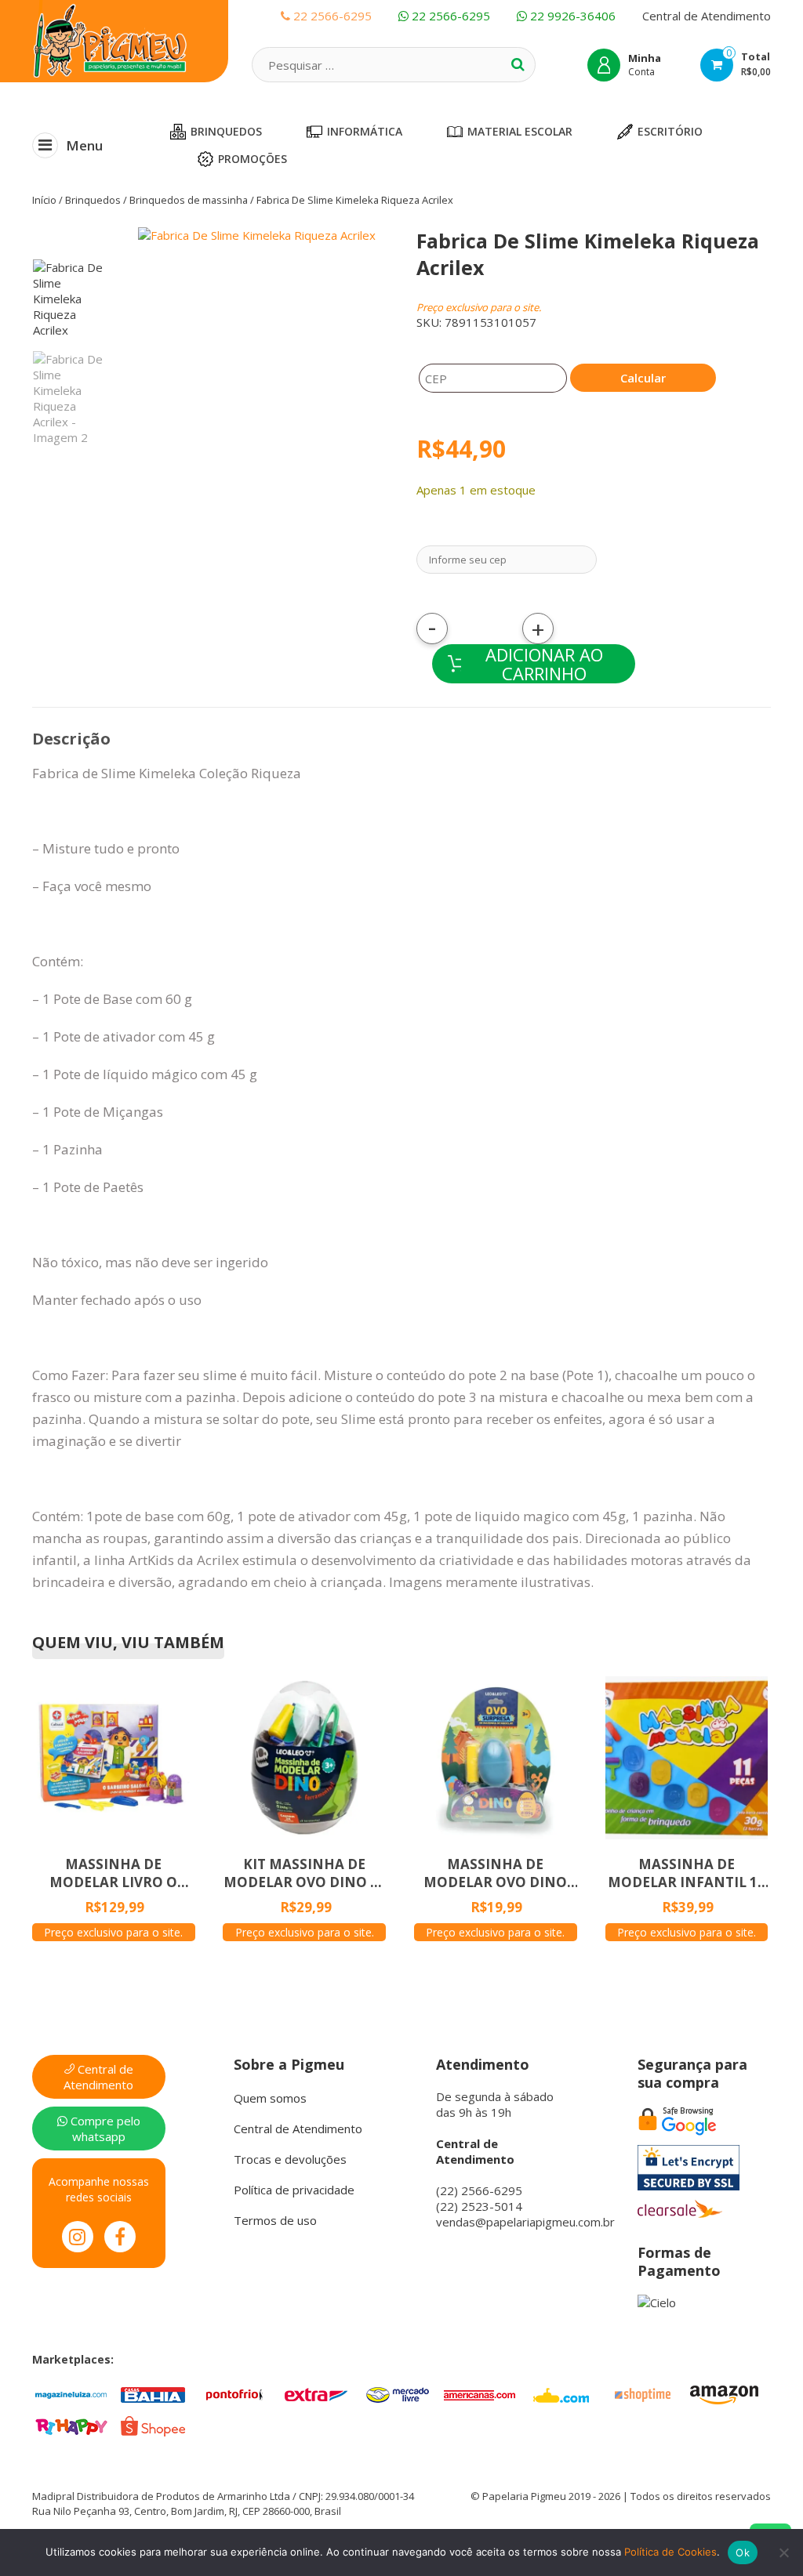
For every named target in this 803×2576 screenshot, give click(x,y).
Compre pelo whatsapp (104, 2129)
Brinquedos (226, 131)
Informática (365, 131)
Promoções (253, 159)
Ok (743, 2552)
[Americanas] (479, 2393)
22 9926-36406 (571, 16)
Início (44, 200)
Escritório (670, 131)
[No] (783, 2552)
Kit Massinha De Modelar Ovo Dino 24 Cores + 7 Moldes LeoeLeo (305, 1873)
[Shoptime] (642, 2393)
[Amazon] (724, 2393)
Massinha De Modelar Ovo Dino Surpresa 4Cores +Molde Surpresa (495, 1873)
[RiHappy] (71, 2425)
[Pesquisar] (518, 64)
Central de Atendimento (707, 16)
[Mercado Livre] (398, 2393)
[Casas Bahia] (153, 2393)
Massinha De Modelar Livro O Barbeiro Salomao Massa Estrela (113, 1873)
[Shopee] (153, 2425)
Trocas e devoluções (290, 2159)
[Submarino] (561, 2393)
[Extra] (316, 2393)
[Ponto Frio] (234, 2393)
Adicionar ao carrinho (544, 664)
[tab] (71, 739)
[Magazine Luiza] (71, 2393)
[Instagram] (78, 2237)
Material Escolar (520, 131)
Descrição (71, 739)
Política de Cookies (670, 2552)
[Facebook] (120, 2237)
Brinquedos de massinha (189, 200)
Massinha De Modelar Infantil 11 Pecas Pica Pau (687, 1873)
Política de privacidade (294, 2190)
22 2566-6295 (449, 16)
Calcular (643, 378)
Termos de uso (275, 2220)
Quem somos (270, 2098)
